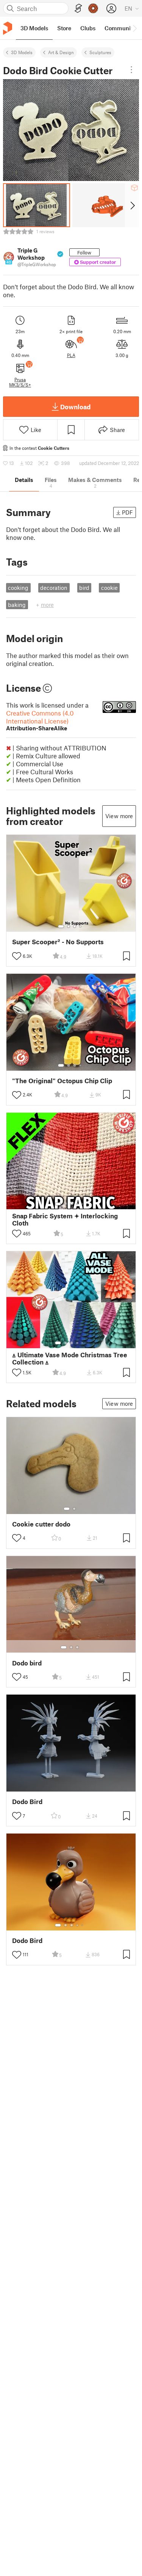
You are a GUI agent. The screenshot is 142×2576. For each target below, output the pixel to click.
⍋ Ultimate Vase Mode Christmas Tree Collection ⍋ (70, 1358)
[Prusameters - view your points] (93, 8)
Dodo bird (27, 1663)
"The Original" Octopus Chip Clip (62, 1081)
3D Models (22, 52)
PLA (71, 355)
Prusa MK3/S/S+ (20, 382)
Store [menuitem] (64, 28)
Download (75, 407)
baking (17, 605)
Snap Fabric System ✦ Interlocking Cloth (65, 1219)
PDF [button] (127, 512)
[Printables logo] (8, 28)
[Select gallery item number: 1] (61, 926)
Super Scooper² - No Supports (58, 942)
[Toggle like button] (17, 956)
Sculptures (100, 52)
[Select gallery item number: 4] (81, 926)
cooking (18, 588)
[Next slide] (132, 205)
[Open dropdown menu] (131, 70)
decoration (54, 588)
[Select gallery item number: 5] (83, 1204)
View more (119, 816)
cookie (109, 588)
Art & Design (61, 52)
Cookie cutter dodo (41, 1524)
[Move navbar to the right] (134, 28)
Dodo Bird (27, 1802)
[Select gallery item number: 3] (75, 926)
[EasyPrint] (78, 9)
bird (84, 588)
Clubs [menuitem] (88, 28)
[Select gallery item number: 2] (69, 926)
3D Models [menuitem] (34, 28)
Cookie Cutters (54, 448)
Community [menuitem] (120, 28)
